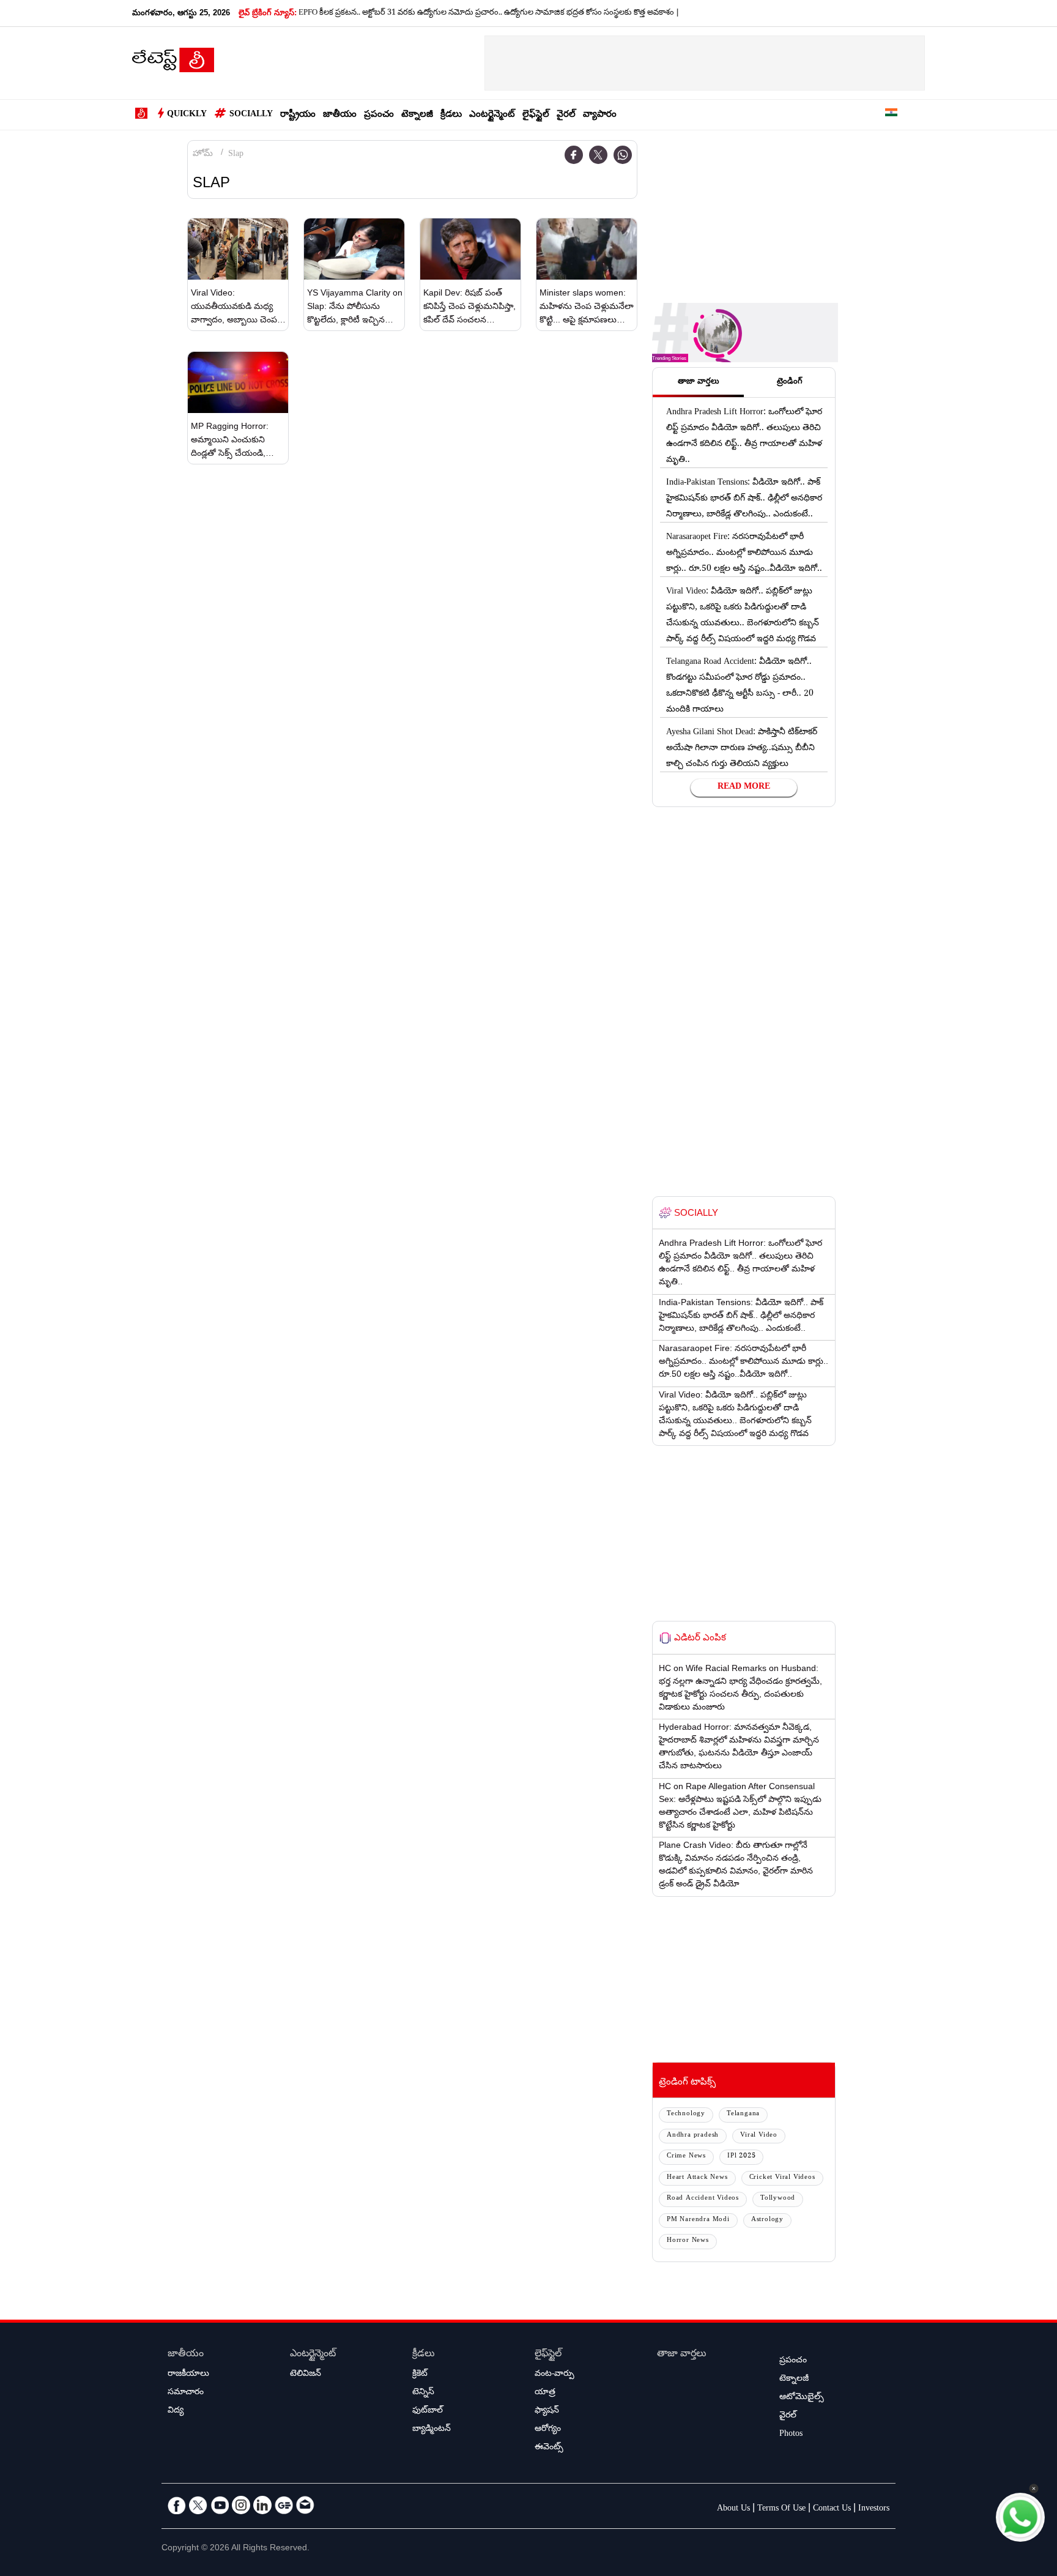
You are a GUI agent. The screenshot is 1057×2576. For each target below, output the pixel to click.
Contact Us (832, 2509)
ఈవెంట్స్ (549, 2448)
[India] (891, 115)
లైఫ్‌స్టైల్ (536, 115)
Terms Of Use (781, 2509)
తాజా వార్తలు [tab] (699, 382)
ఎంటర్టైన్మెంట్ (492, 115)
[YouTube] (220, 2505)
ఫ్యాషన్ (547, 2411)
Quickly (187, 115)
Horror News (688, 2241)
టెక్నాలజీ (417, 115)
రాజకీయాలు (188, 2375)
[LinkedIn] (262, 2505)
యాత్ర (545, 2393)
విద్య (176, 2411)
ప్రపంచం (379, 115)
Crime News (686, 2157)
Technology (686, 2114)
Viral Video (759, 2136)
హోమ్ (203, 155)
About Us (733, 2509)
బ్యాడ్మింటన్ (432, 2430)
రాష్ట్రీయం (298, 115)
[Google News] (284, 2505)
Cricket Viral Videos (782, 2178)
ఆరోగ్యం (548, 2430)
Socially (251, 115)
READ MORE (744, 787)
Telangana (743, 2114)
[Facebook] (574, 155)
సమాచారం (186, 2393)
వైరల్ (566, 115)
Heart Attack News (697, 2178)
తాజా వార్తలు (682, 2355)
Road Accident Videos (703, 2199)
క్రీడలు (451, 115)
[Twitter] (598, 155)
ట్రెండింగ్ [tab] (790, 382)
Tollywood (778, 2199)
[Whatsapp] (623, 155)
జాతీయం (340, 115)
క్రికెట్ (420, 2375)
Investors (874, 2509)
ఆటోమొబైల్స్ (802, 2398)
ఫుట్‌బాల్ (428, 2411)
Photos (791, 2435)
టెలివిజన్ (306, 2375)
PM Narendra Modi (698, 2220)
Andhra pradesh (693, 2136)
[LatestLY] (173, 64)
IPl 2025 (741, 2157)
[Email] (305, 2505)
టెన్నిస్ (423, 2393)
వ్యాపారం (600, 115)
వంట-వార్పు (554, 2375)
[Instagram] (241, 2505)
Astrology (767, 2220)
